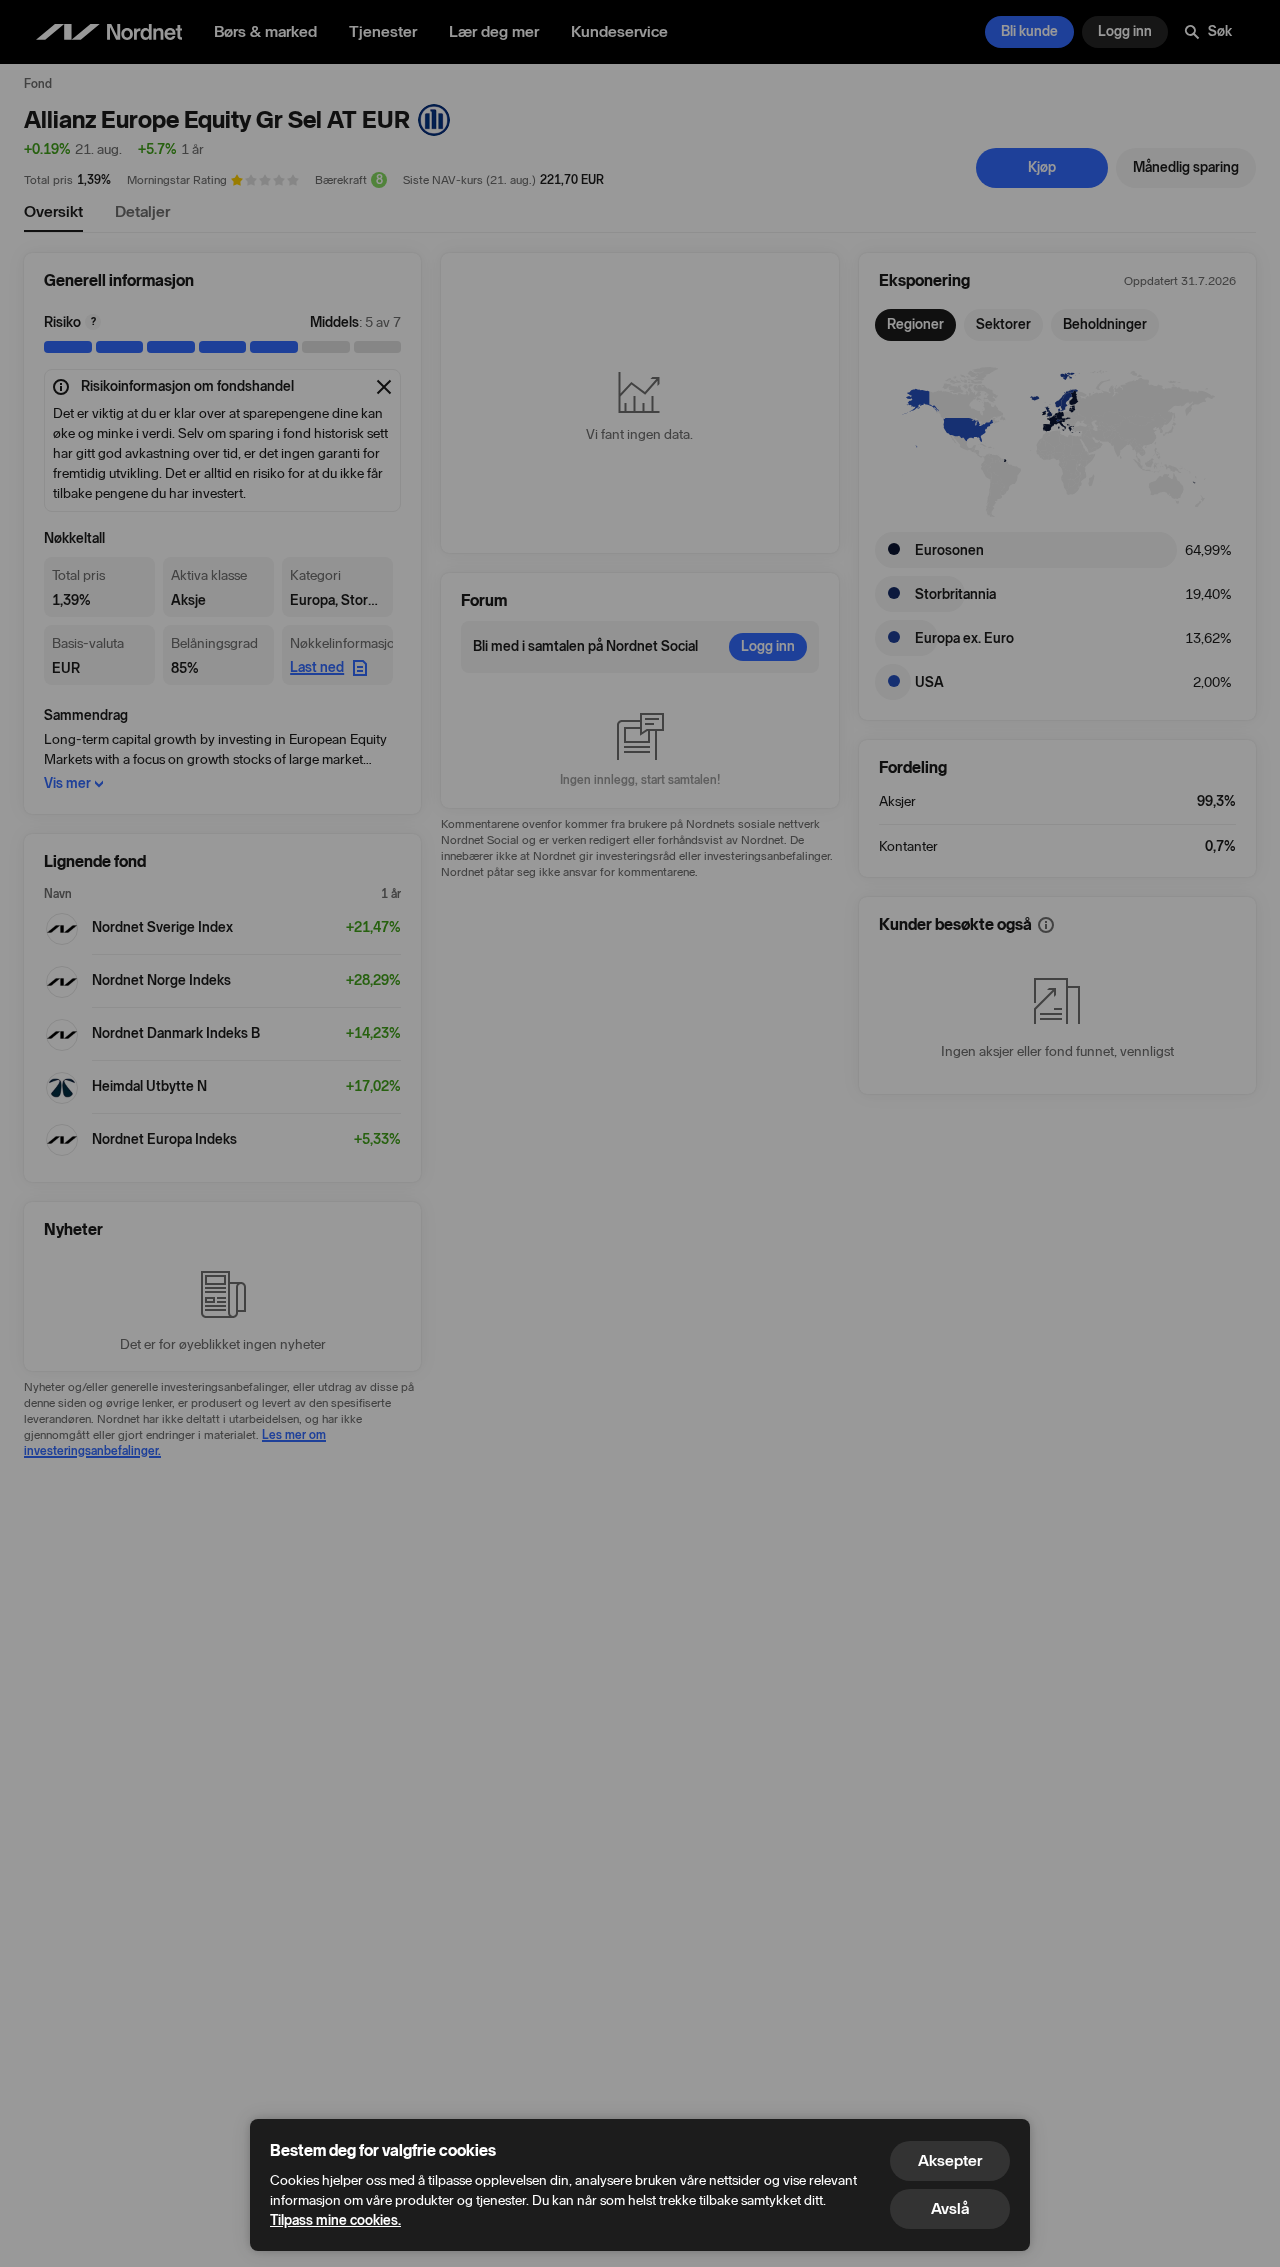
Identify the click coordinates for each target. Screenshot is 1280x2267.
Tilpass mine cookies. (335, 2220)
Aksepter (950, 2160)
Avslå (950, 2208)
